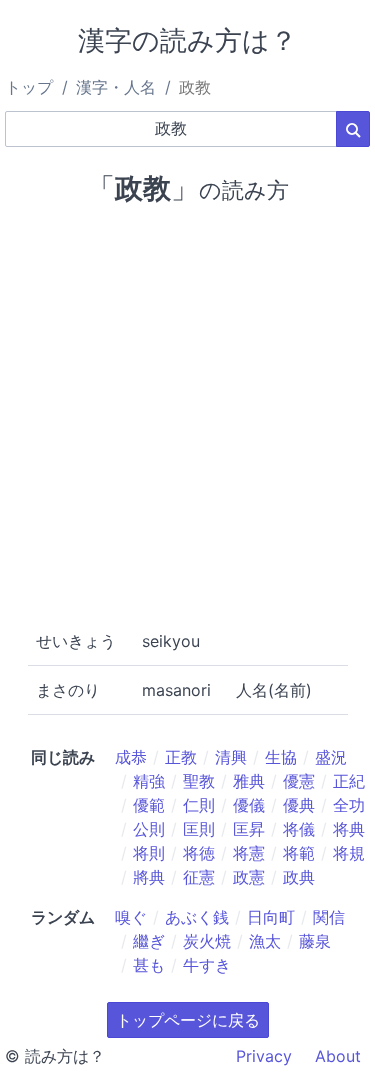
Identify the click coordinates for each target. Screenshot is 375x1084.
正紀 (349, 781)
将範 (299, 853)
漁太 (265, 941)
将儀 (299, 829)
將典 (149, 877)
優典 (299, 805)
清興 (231, 757)
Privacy (264, 1056)
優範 (149, 805)
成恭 (131, 757)
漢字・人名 (116, 87)
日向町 (271, 917)
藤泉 (315, 941)
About (338, 1056)
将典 (349, 829)
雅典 (249, 781)
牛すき (207, 965)
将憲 (249, 853)
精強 (149, 781)
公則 (149, 829)
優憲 (299, 781)
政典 (299, 877)
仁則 (199, 805)
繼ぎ (149, 941)
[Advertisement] (187, 413)
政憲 (249, 877)
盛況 (331, 757)
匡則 (199, 829)
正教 (181, 757)
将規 (349, 853)
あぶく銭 (197, 917)
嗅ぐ (131, 917)
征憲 (199, 877)
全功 (349, 805)
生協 (281, 757)
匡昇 (249, 829)
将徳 (199, 853)
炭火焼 (207, 941)
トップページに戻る (188, 1020)
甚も (149, 965)
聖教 (199, 781)
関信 (329, 917)
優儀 (249, 805)
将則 (149, 853)
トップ (29, 87)
